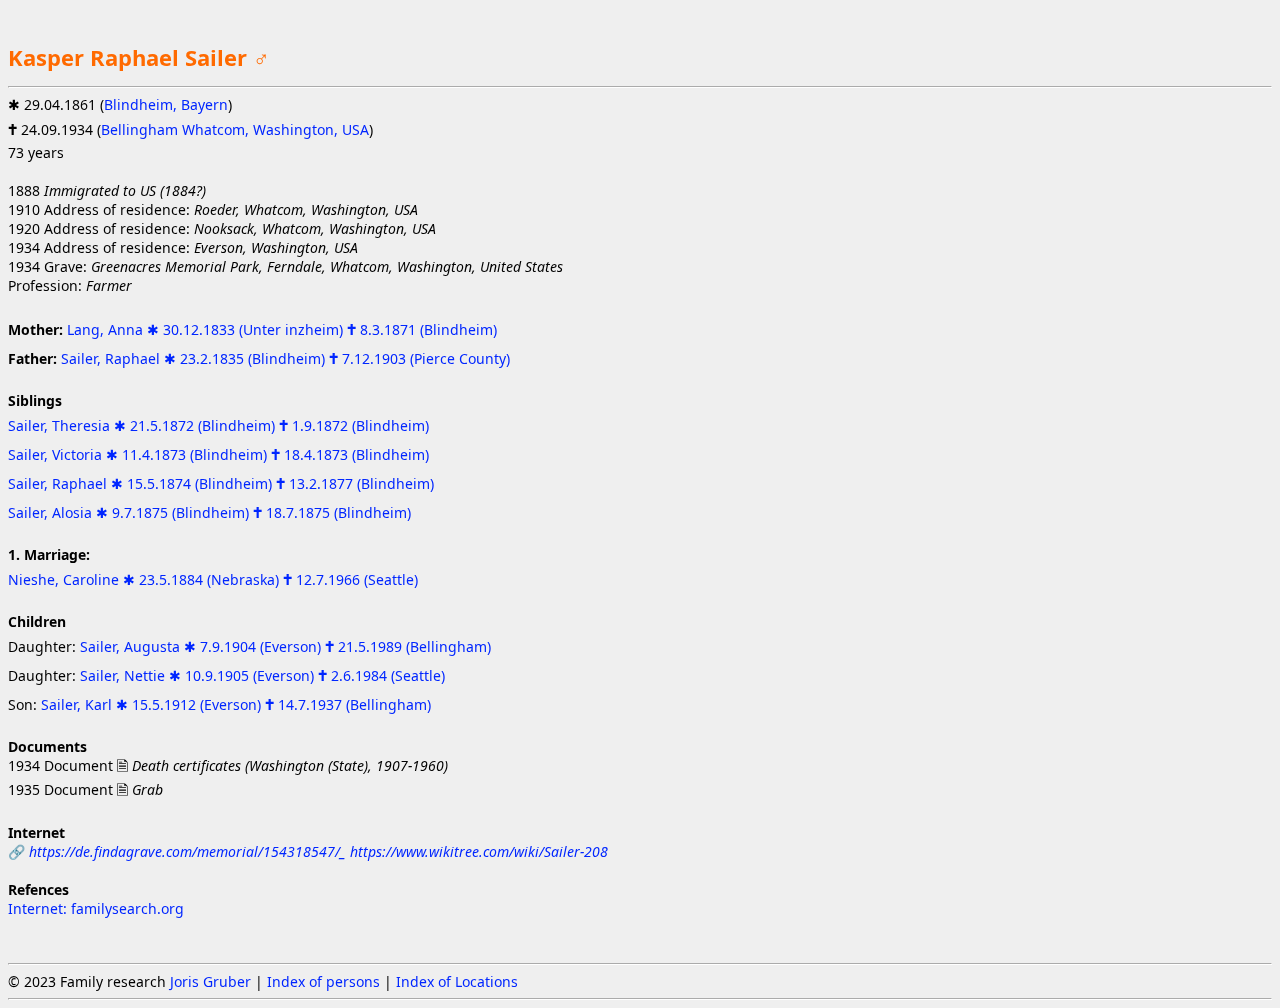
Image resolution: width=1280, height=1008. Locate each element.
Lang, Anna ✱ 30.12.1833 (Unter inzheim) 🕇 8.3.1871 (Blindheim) (282, 329)
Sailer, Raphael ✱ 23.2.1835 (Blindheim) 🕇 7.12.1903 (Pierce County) (285, 358)
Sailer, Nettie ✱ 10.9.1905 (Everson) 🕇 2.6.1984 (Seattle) (262, 675)
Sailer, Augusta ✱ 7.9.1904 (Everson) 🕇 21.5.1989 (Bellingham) (285, 646)
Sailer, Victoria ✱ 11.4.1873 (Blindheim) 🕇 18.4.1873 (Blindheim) (218, 454)
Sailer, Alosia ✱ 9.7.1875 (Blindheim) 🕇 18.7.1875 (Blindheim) (209, 512)
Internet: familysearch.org (96, 908)
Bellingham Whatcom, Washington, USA (235, 129)
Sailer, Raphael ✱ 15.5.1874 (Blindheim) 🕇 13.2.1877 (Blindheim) (221, 483)
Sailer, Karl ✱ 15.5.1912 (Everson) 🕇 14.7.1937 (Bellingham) (236, 704)
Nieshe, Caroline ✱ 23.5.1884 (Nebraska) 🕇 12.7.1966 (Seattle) (213, 579)
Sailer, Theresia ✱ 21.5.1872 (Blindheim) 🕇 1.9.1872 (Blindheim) (218, 425)
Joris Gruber (210, 981)
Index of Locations (457, 981)
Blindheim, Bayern (166, 104)
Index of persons (323, 981)
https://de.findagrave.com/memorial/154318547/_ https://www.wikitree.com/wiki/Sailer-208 (318, 851)
